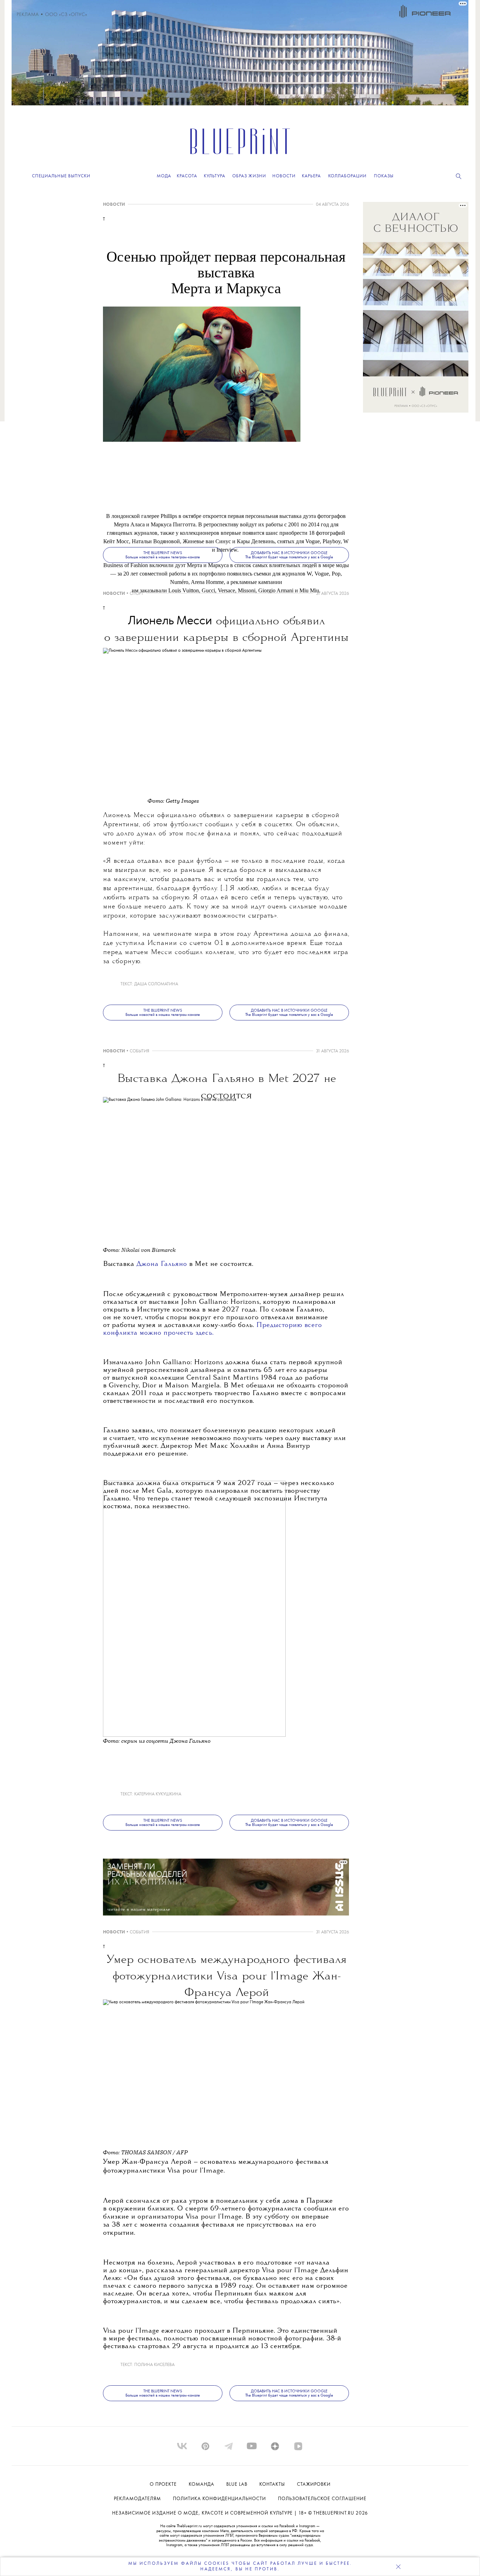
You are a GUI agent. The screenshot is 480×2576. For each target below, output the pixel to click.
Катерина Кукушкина (158, 1794)
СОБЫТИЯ (140, 1051)
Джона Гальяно (163, 1264)
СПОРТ (137, 594)
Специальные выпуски (61, 176)
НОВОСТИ (114, 205)
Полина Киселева (154, 2365)
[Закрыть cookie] (398, 2567)
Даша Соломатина (156, 984)
